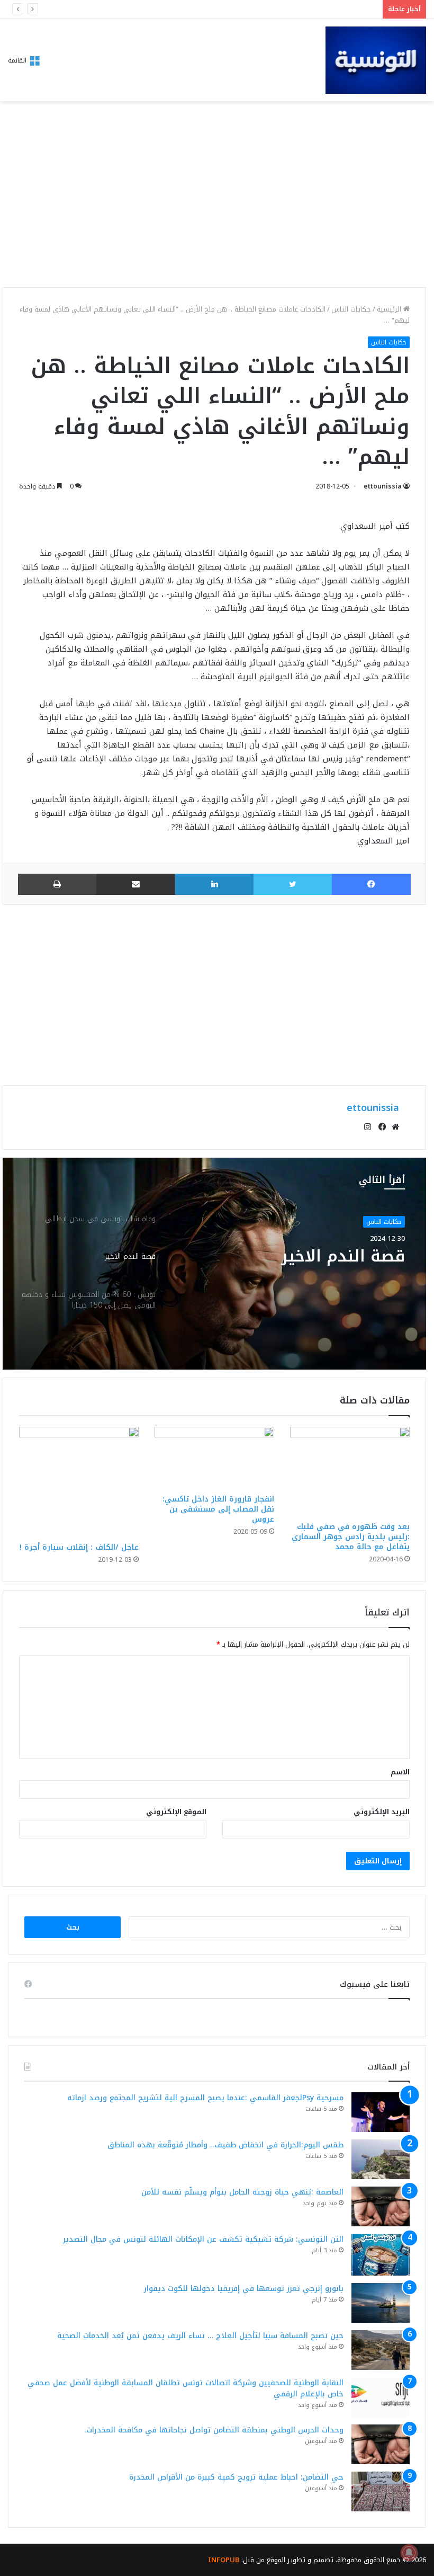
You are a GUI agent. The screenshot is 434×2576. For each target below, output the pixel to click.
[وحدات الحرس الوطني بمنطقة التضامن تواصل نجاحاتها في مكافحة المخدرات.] (381, 2444)
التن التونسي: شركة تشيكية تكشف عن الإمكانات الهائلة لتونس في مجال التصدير (203, 2239)
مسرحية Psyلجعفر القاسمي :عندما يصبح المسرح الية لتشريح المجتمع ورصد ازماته (205, 2098)
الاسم (400, 1772)
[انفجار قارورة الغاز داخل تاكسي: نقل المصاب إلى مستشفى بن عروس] (214, 1458)
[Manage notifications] (409, 2553)
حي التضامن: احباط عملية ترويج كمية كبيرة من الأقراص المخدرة (236, 2477)
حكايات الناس (351, 309)
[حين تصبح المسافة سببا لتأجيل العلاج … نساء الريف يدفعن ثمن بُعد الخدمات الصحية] (381, 2350)
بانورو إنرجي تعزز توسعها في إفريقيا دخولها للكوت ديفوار (244, 2289)
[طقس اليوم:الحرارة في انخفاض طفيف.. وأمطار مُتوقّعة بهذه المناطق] (381, 2159)
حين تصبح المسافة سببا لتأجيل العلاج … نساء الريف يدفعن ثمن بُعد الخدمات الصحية (200, 2336)
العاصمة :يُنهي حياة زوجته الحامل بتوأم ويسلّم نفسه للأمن (281, 9)
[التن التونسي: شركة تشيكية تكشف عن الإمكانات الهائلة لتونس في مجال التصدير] (381, 2255)
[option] (214, 1264)
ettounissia (383, 486)
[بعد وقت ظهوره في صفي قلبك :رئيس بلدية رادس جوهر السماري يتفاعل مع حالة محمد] (350, 1472)
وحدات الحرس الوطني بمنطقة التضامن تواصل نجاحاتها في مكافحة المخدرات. (214, 2430)
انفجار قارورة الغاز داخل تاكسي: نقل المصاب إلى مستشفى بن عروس (218, 1509)
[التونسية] (376, 60)
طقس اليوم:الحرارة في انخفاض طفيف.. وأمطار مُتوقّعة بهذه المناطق (225, 2145)
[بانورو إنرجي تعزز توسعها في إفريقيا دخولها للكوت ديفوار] (381, 2303)
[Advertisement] (214, 197)
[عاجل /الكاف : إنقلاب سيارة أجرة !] (79, 1482)
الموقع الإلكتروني (176, 1812)
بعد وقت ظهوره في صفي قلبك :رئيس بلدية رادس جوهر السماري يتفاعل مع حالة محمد (351, 1537)
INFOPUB (224, 2560)
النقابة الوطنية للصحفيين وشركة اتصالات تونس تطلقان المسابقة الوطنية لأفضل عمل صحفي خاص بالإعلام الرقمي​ (186, 2388)
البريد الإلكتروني (382, 1812)
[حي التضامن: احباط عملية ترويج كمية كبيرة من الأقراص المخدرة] (381, 2491)
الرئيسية (390, 309)
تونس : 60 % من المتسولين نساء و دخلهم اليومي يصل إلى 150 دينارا (301, 1266)
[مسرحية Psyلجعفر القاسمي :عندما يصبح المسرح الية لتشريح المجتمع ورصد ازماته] (381, 2112)
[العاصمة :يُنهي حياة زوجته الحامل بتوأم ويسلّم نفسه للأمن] (381, 2206)
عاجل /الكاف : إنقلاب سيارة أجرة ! (79, 1547)
